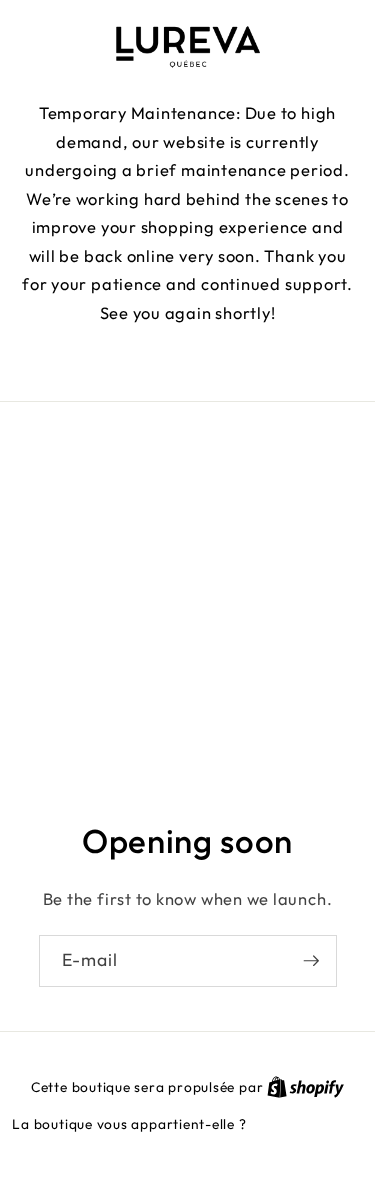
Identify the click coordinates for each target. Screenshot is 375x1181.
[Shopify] (305, 1087)
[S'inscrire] (311, 962)
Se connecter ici (306, 1124)
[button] (188, 360)
